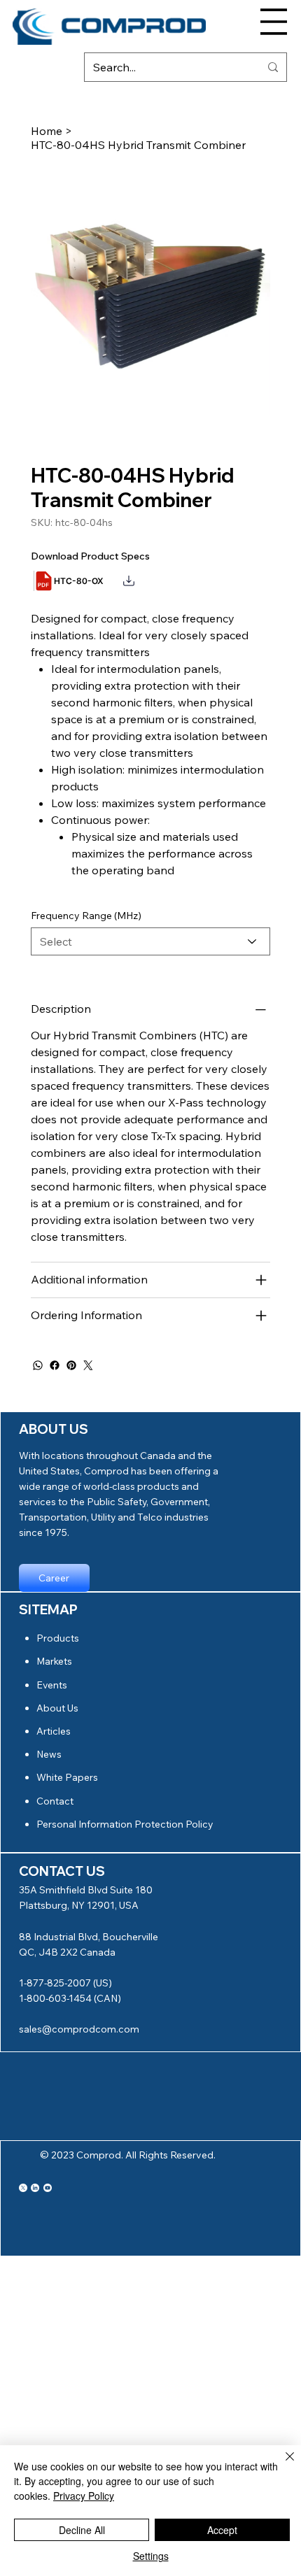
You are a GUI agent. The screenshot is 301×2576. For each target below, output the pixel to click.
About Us (57, 1708)
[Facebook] (55, 1365)
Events (52, 1685)
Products (58, 1638)
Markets (54, 1661)
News (49, 1754)
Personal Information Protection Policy (125, 1824)
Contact (55, 1801)
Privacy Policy (84, 2496)
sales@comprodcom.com (79, 2029)
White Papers (67, 1777)
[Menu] (274, 22)
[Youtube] (48, 2188)
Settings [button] (151, 2556)
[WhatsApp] (38, 1365)
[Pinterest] (71, 1365)
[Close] (281, 2465)
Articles (54, 1731)
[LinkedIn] (35, 2188)
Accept (222, 2530)
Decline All (82, 2530)
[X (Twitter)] (23, 2188)
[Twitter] (88, 1365)
